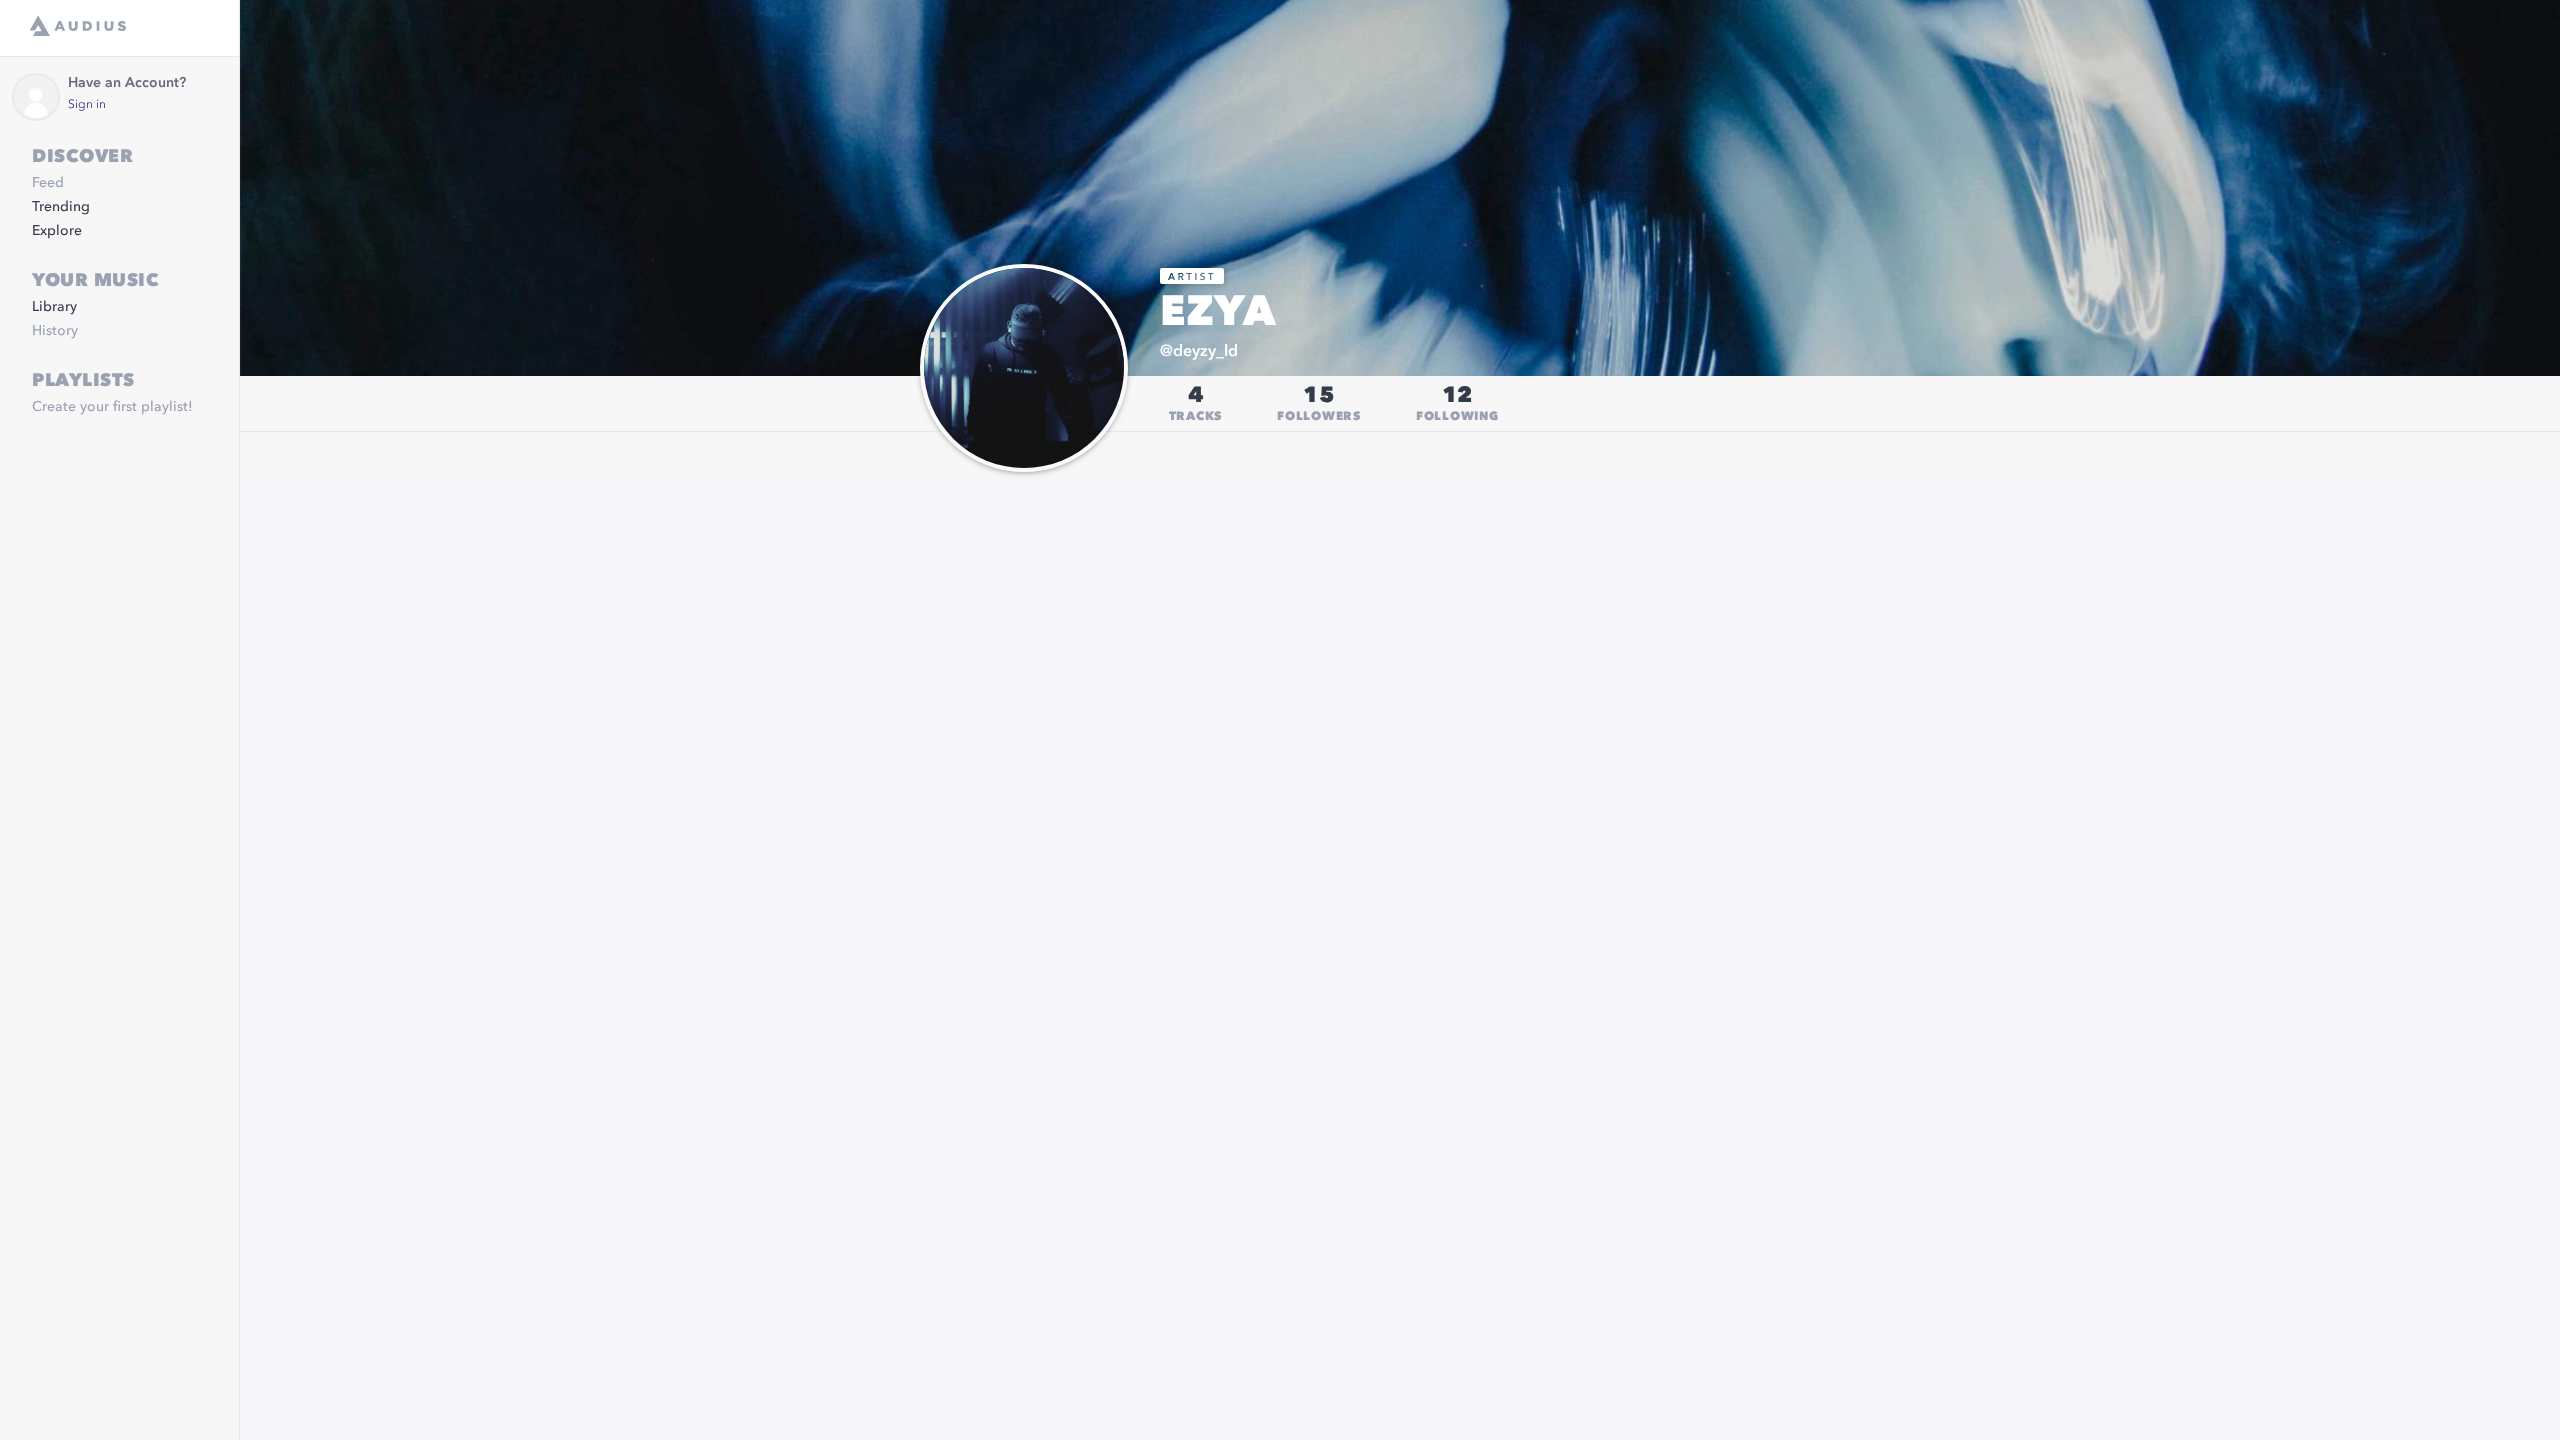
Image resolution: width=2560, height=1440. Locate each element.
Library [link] (54, 307)
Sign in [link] (87, 105)
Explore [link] (57, 231)
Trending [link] (61, 207)
